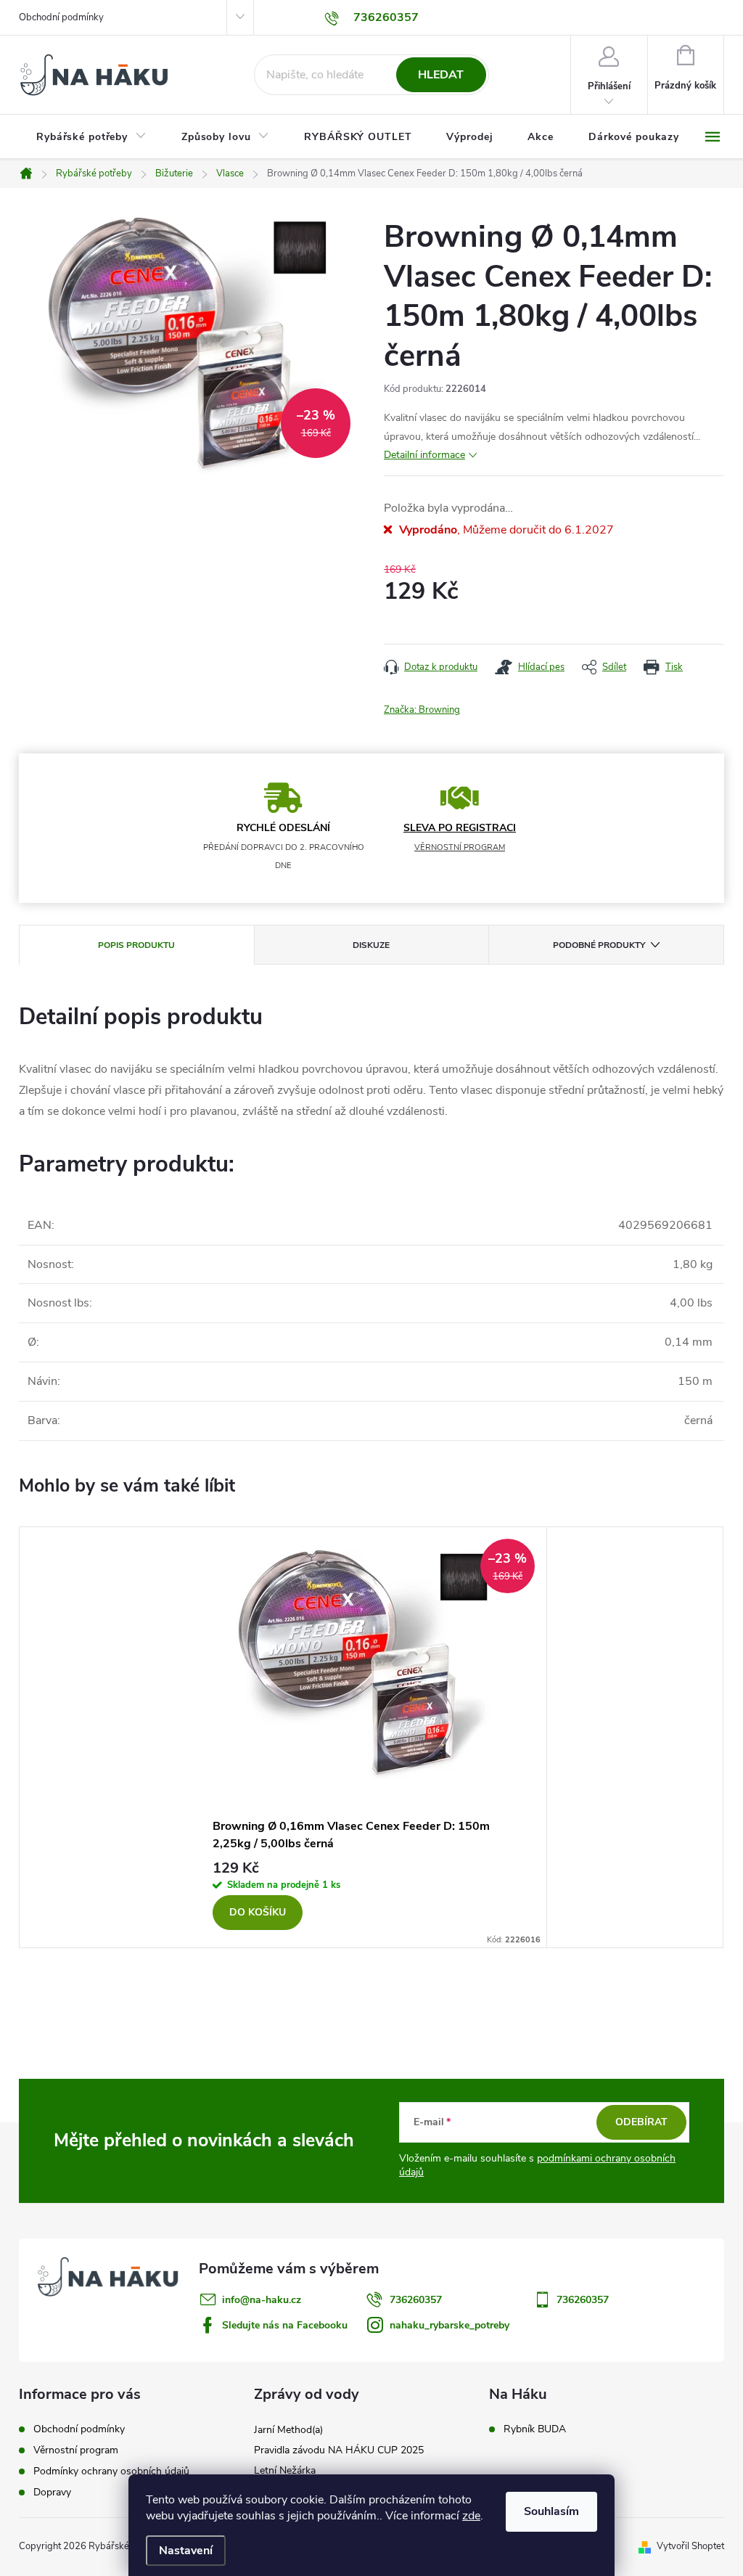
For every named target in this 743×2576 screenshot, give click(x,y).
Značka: (422, 710)
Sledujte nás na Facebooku (285, 2325)
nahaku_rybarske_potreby (450, 2325)
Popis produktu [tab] (136, 945)
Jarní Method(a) (288, 2430)
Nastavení (186, 2551)
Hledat (441, 75)
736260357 (416, 2300)
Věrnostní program (76, 2450)
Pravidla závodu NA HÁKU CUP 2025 (339, 2450)
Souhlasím (551, 2511)
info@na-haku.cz (262, 2300)
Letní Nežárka (285, 2470)
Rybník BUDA (535, 2429)
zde (471, 2516)
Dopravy (52, 2492)
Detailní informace (424, 455)
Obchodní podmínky (61, 17)
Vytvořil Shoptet (690, 2546)
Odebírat (641, 2122)
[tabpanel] (371, 1737)
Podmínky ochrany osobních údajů (111, 2471)
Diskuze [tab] (371, 945)
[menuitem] (91, 137)
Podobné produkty (599, 945)
